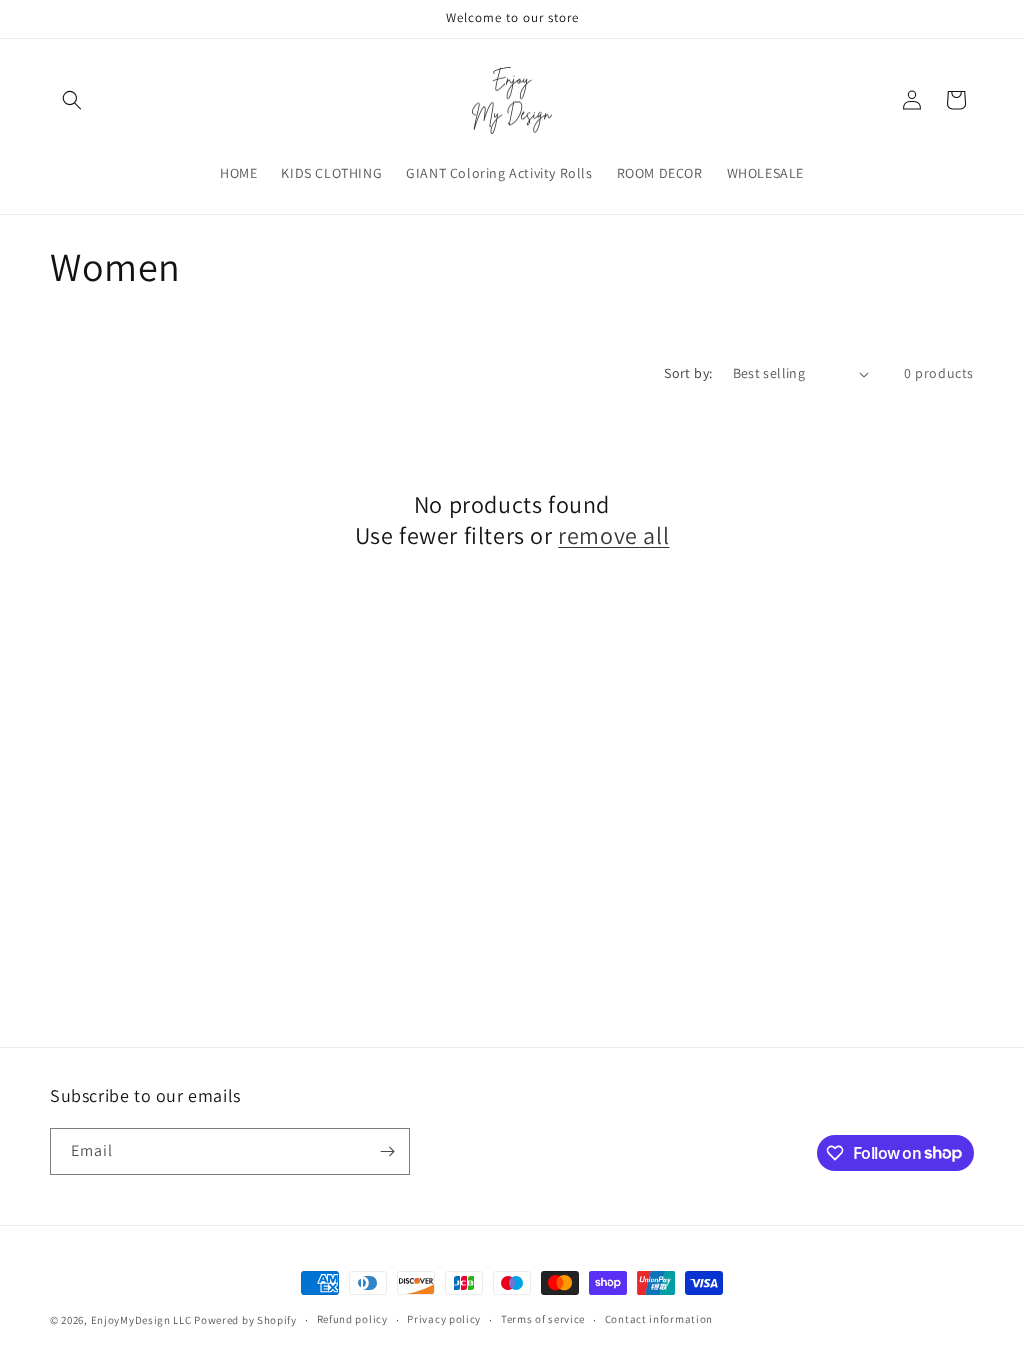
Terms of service (543, 1319)
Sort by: (688, 373)
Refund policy (352, 1319)
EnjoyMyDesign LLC (141, 1320)
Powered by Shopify (245, 1320)
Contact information (659, 1319)
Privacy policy (444, 1319)
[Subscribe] (387, 1151)
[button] (72, 100)
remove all (613, 535)
